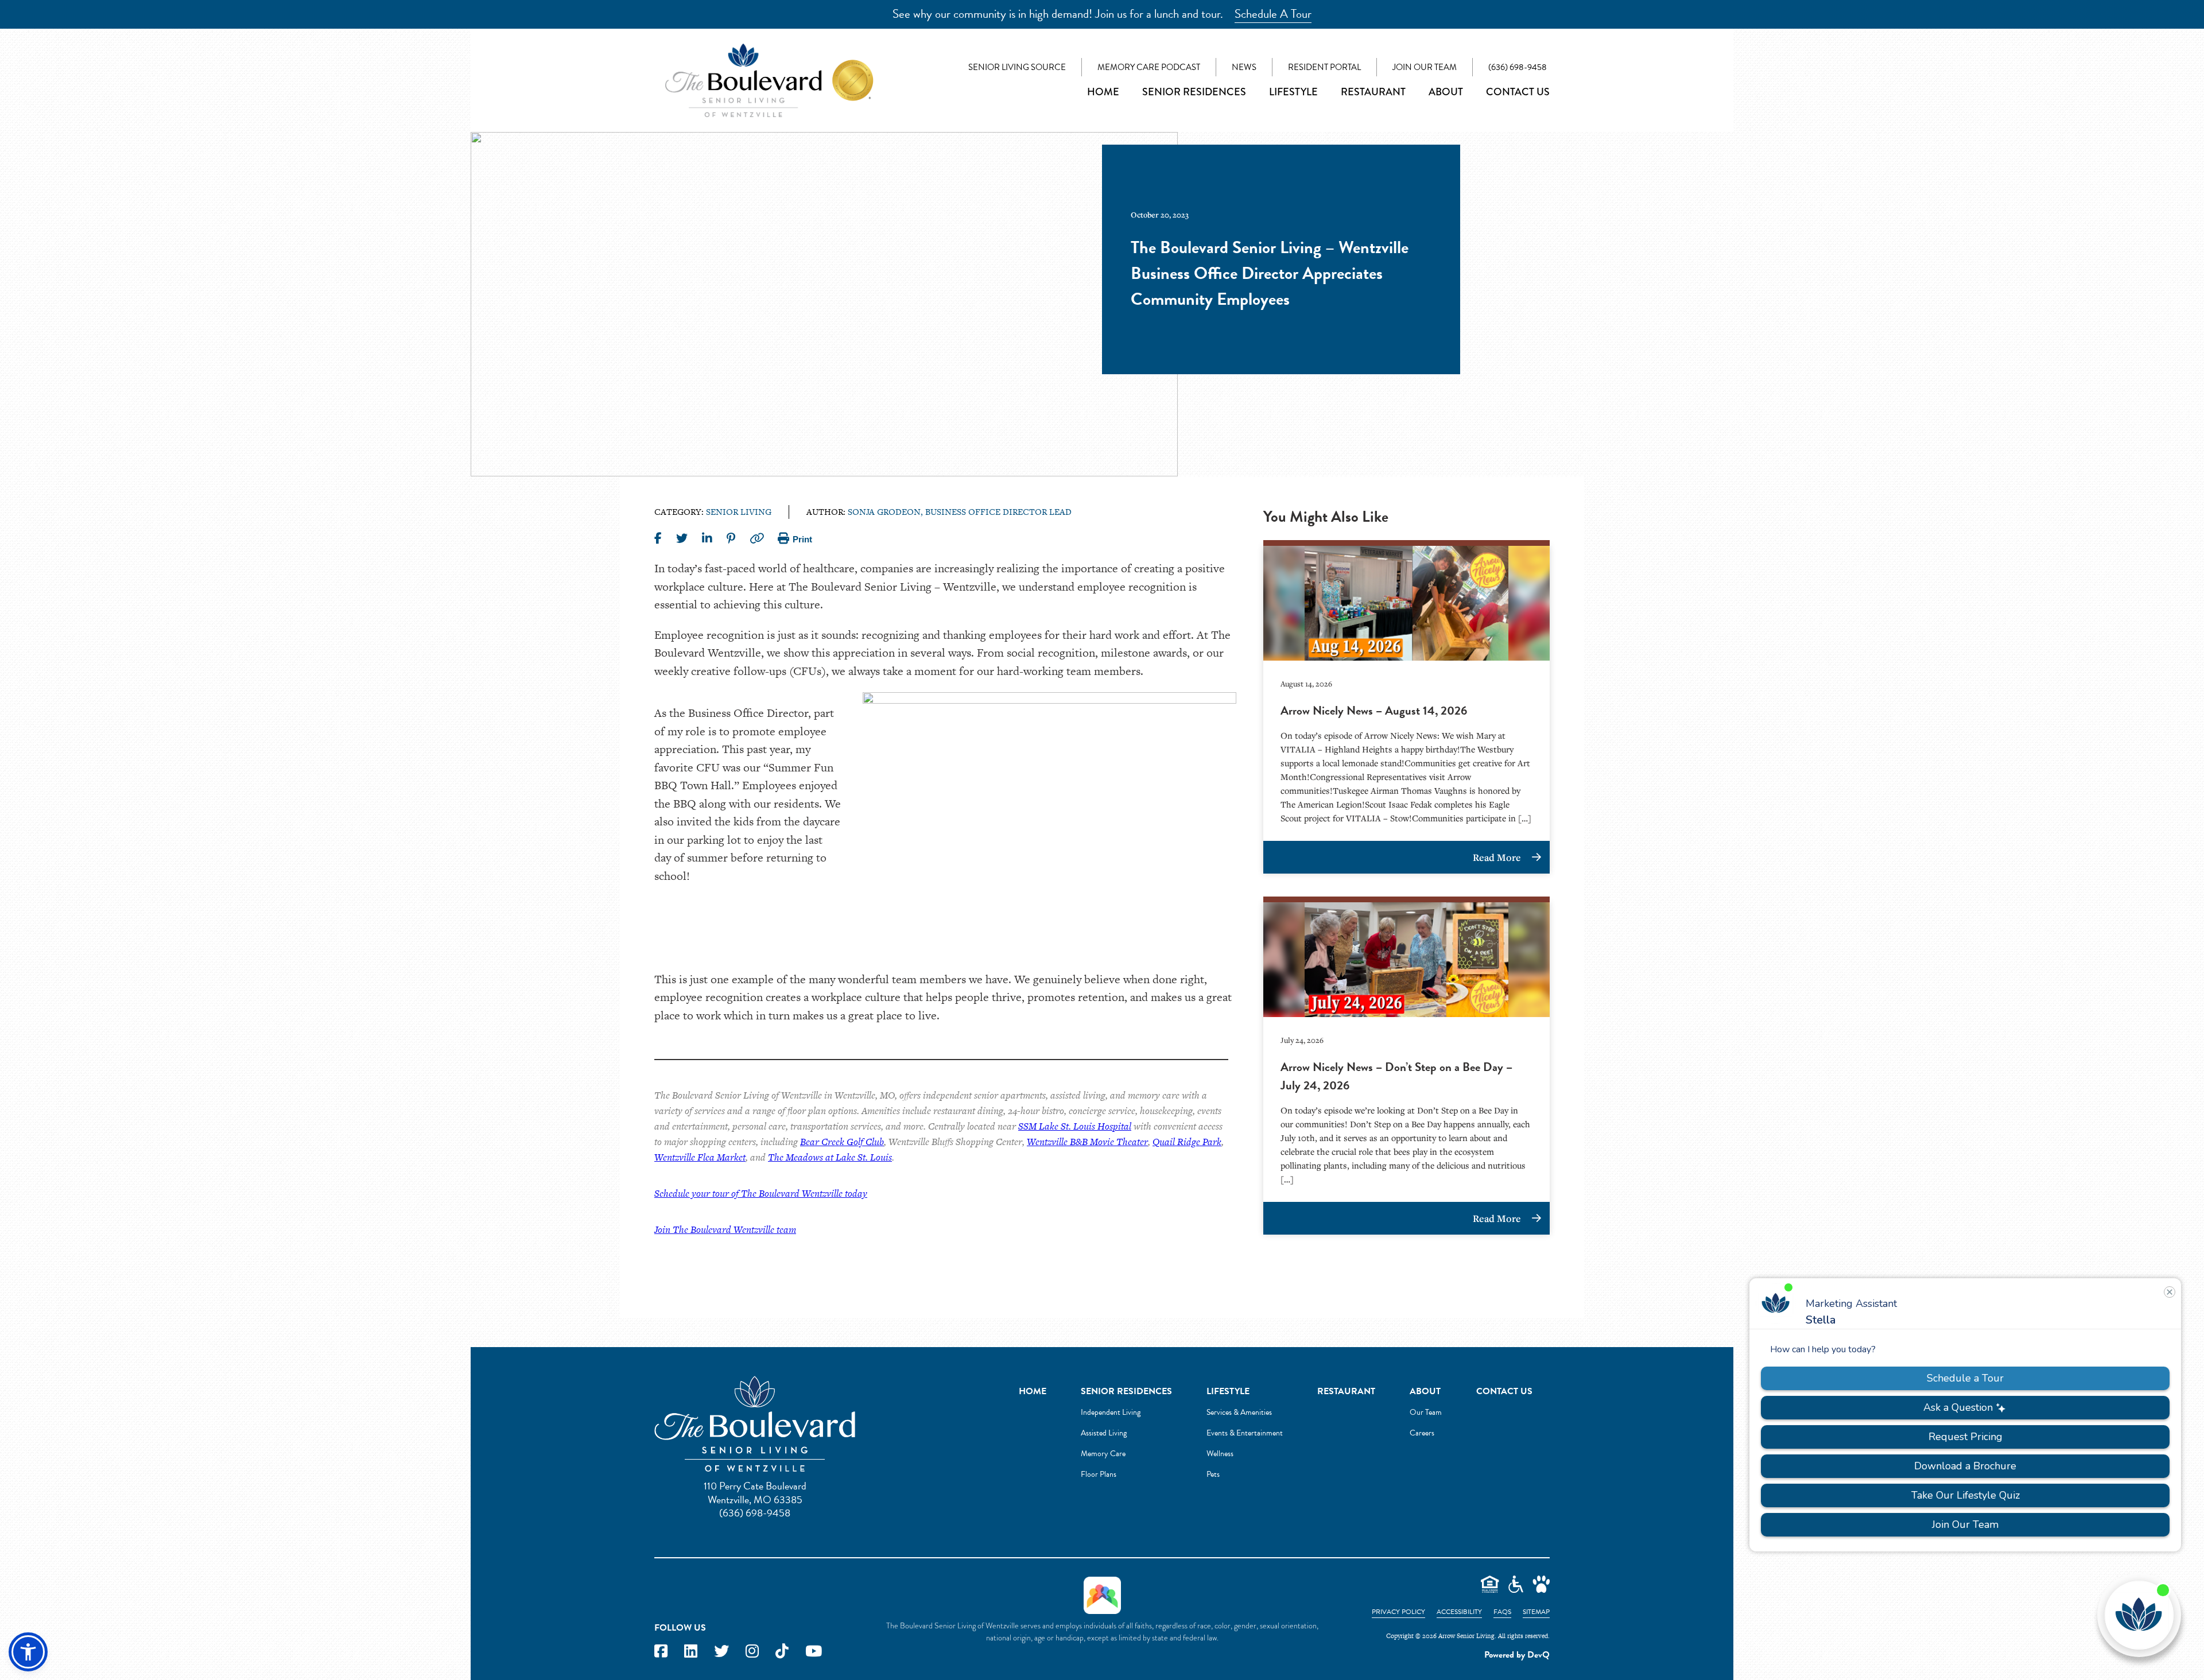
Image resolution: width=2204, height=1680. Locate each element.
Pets (1213, 1474)
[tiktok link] (782, 1652)
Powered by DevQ (1517, 1655)
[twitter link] (721, 1652)
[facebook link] (661, 1652)
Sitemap (1536, 1612)
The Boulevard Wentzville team (734, 1229)
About (1446, 92)
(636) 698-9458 (1518, 67)
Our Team (1426, 1412)
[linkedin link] (691, 1652)
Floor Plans (1099, 1474)
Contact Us (1518, 92)
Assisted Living (1104, 1433)
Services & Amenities (1239, 1412)
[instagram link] (752, 1652)
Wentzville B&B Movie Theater (1087, 1142)
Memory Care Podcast (1149, 67)
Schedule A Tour (1273, 14)
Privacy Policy (1398, 1612)
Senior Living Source (1017, 67)
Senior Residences (1194, 92)
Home (1103, 92)
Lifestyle (1293, 92)
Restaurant (1373, 92)
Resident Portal (1324, 67)
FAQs (1502, 1612)
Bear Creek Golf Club (842, 1142)
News (1244, 67)
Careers (1422, 1433)
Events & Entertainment (1245, 1433)
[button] (28, 1652)
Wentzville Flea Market (700, 1157)
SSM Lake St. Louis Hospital (1075, 1126)
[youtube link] (814, 1652)
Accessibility (1459, 1612)
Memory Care (1103, 1454)
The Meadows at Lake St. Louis (830, 1157)
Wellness (1220, 1454)
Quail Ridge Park (1187, 1142)
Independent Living (1111, 1412)
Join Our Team (1425, 67)
